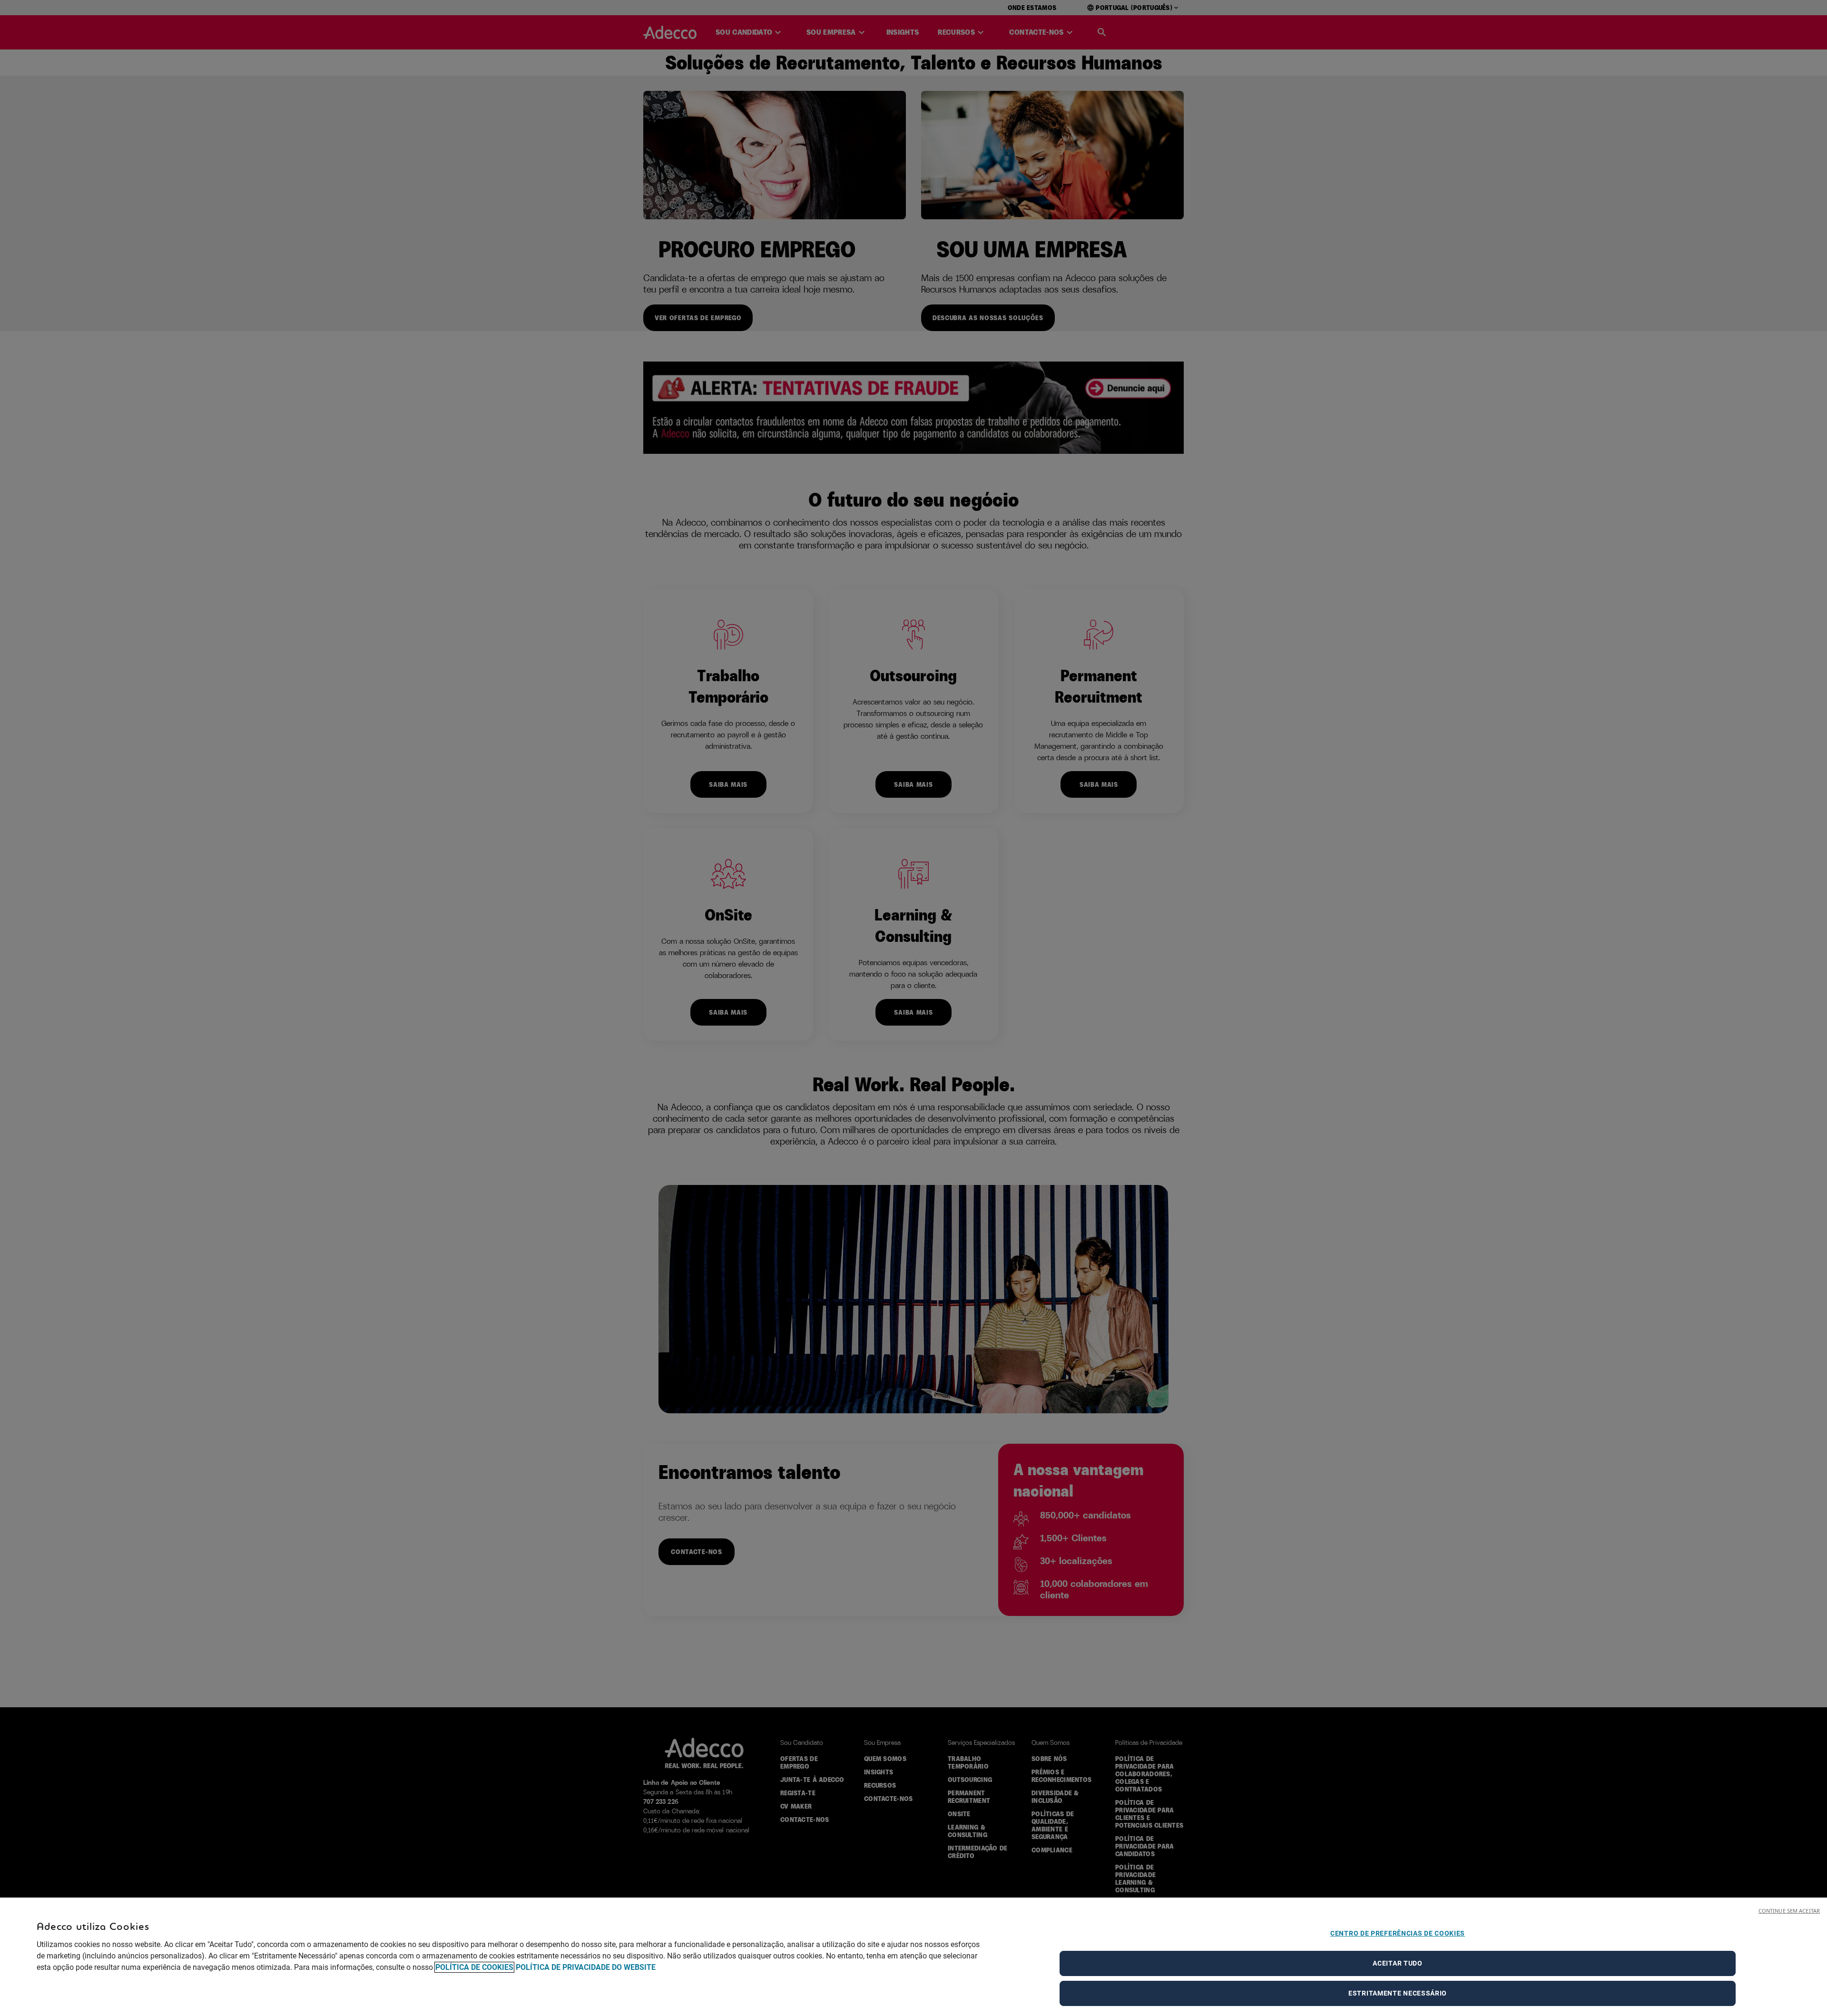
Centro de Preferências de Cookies (1398, 1933)
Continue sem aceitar (1789, 1911)
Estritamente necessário (1398, 1993)
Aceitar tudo (1397, 1963)
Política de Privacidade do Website (586, 1967)
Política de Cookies (474, 1967)
